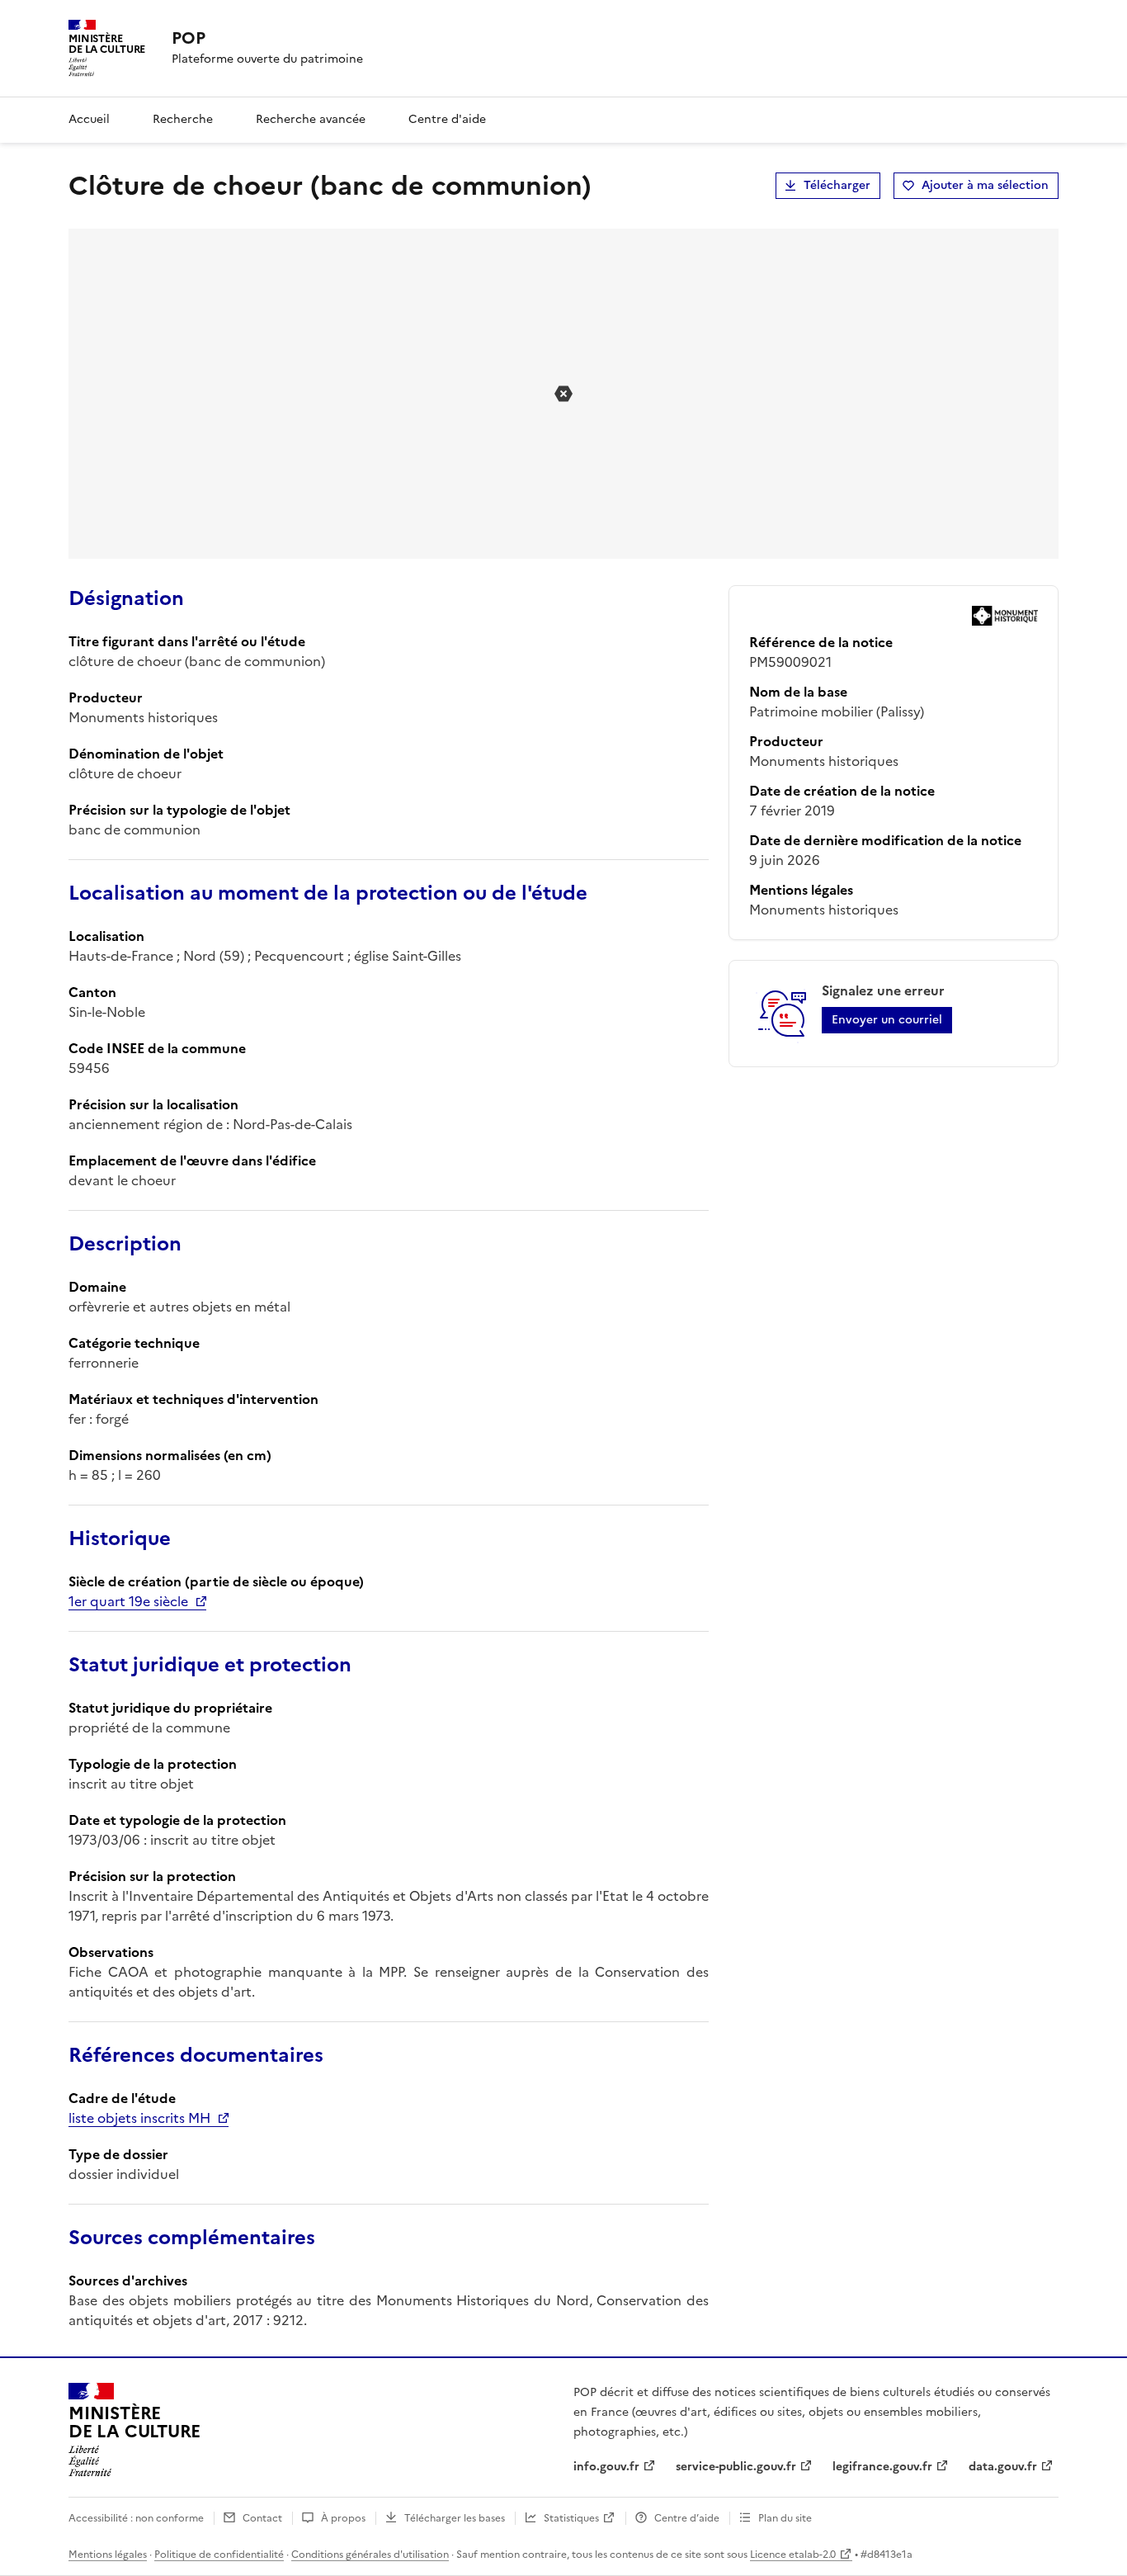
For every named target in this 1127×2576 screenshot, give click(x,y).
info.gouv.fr (606, 2467)
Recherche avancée (311, 119)
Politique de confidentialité (219, 2555)
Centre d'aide (447, 119)
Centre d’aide (687, 2518)
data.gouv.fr (1003, 2467)
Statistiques (571, 2518)
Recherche (183, 119)
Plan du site (785, 2518)
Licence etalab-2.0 (793, 2555)
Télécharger (837, 185)
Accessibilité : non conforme (136, 2518)
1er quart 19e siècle (128, 1601)
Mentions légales (108, 2555)
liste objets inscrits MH (139, 2118)
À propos (343, 2518)
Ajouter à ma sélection (985, 185)
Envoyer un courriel (887, 1020)
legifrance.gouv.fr (882, 2467)
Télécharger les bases (455, 2518)
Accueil (89, 119)
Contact (262, 2518)
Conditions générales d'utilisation (370, 2555)
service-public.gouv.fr (736, 2467)
